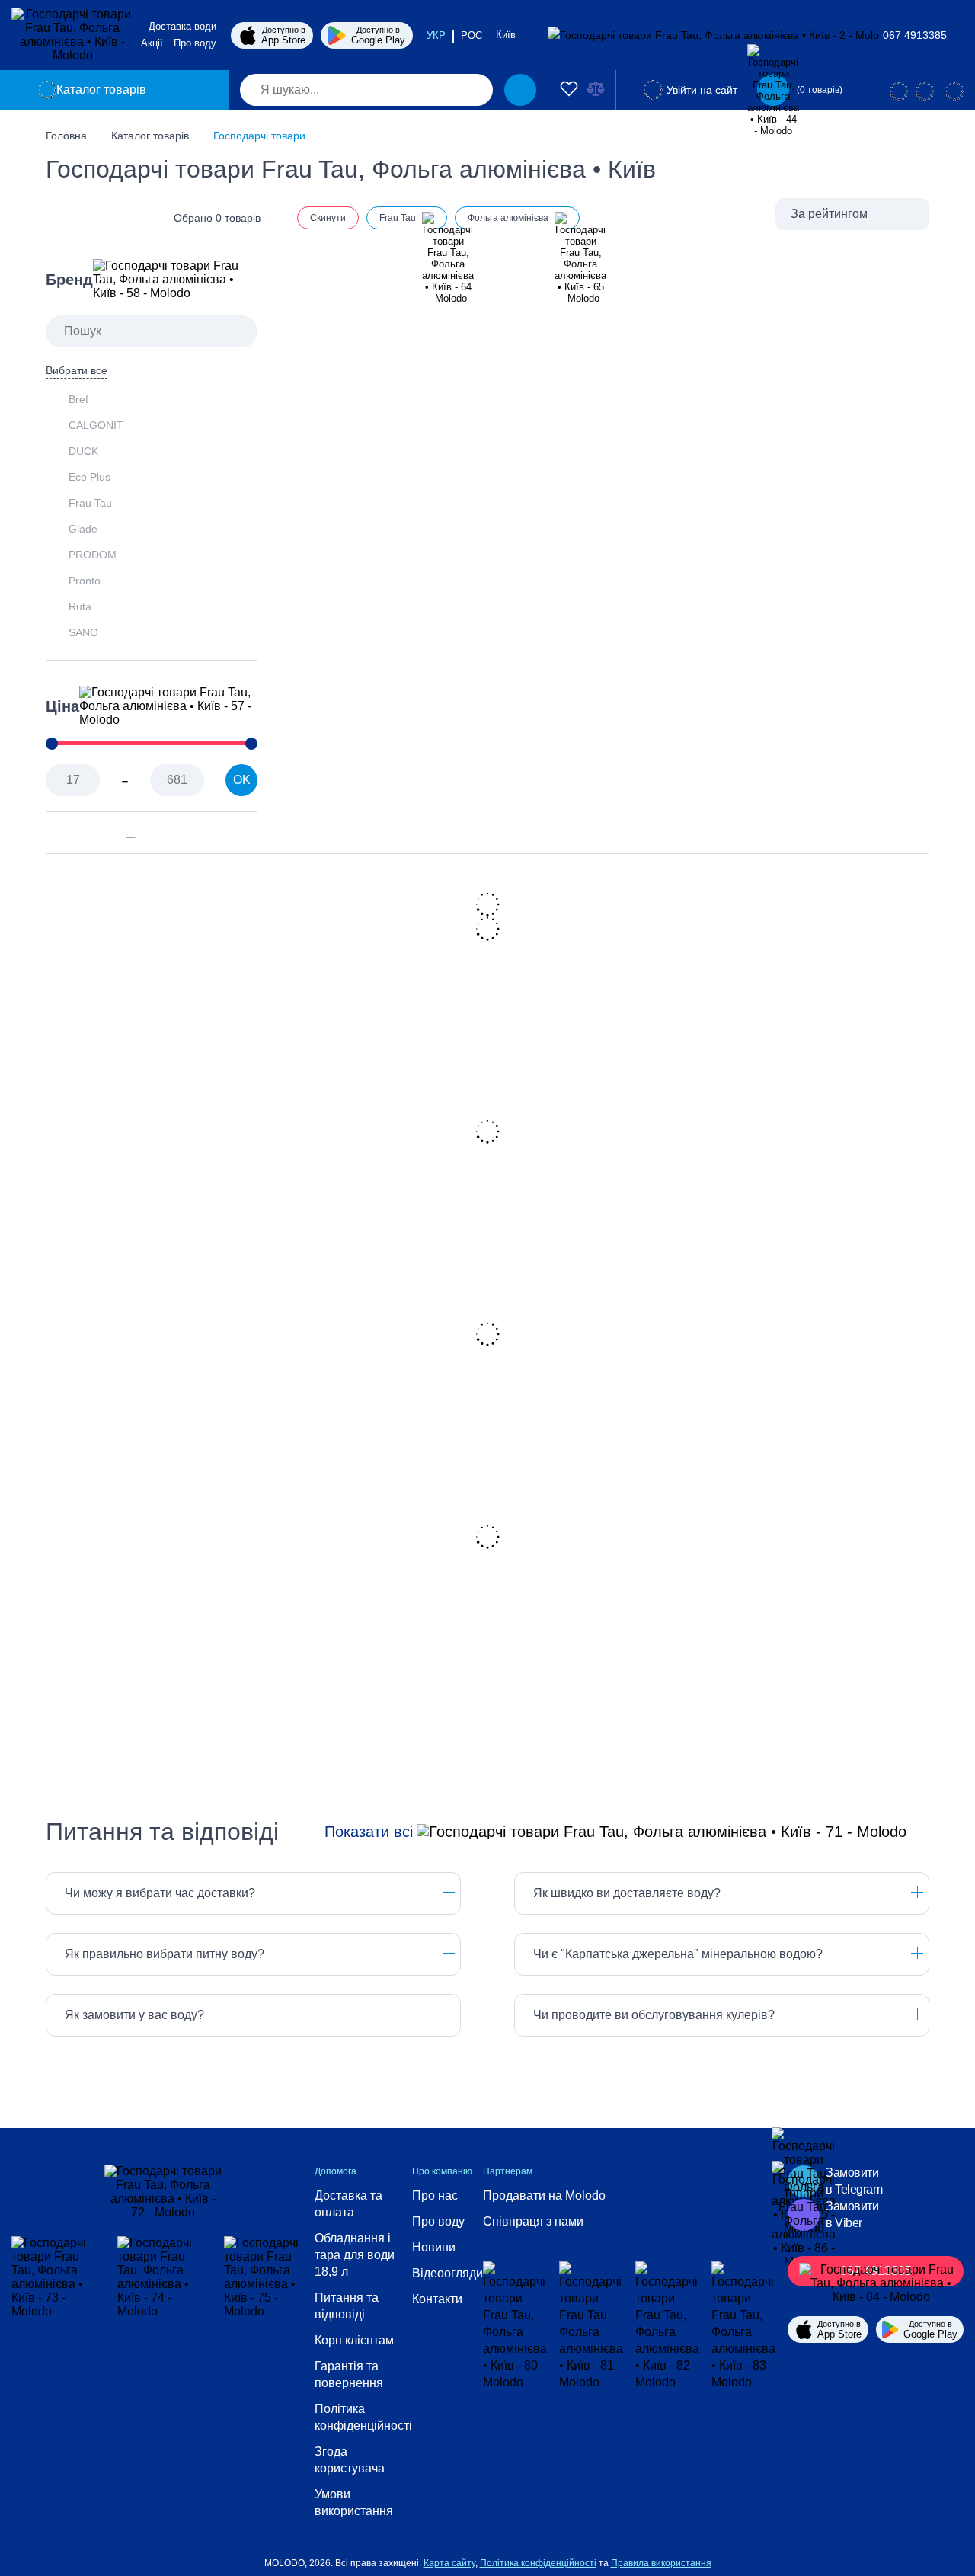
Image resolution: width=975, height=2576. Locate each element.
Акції (152, 43)
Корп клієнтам (354, 2340)
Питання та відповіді (347, 2306)
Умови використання (354, 2502)
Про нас (435, 2195)
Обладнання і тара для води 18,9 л (355, 2255)
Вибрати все (77, 370)
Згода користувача (350, 2460)
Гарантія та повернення (349, 2374)
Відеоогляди (448, 2273)
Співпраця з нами (533, 2221)
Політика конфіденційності (363, 2417)
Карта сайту (449, 2563)
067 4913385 (915, 35)
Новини (434, 2247)
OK (242, 780)
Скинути (328, 218)
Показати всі (369, 1832)
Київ (507, 35)
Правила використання (661, 2563)
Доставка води (182, 26)
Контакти (437, 2299)
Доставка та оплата (348, 2204)
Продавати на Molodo (544, 2195)
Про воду (195, 43)
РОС (472, 35)
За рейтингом (829, 214)
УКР (436, 35)
